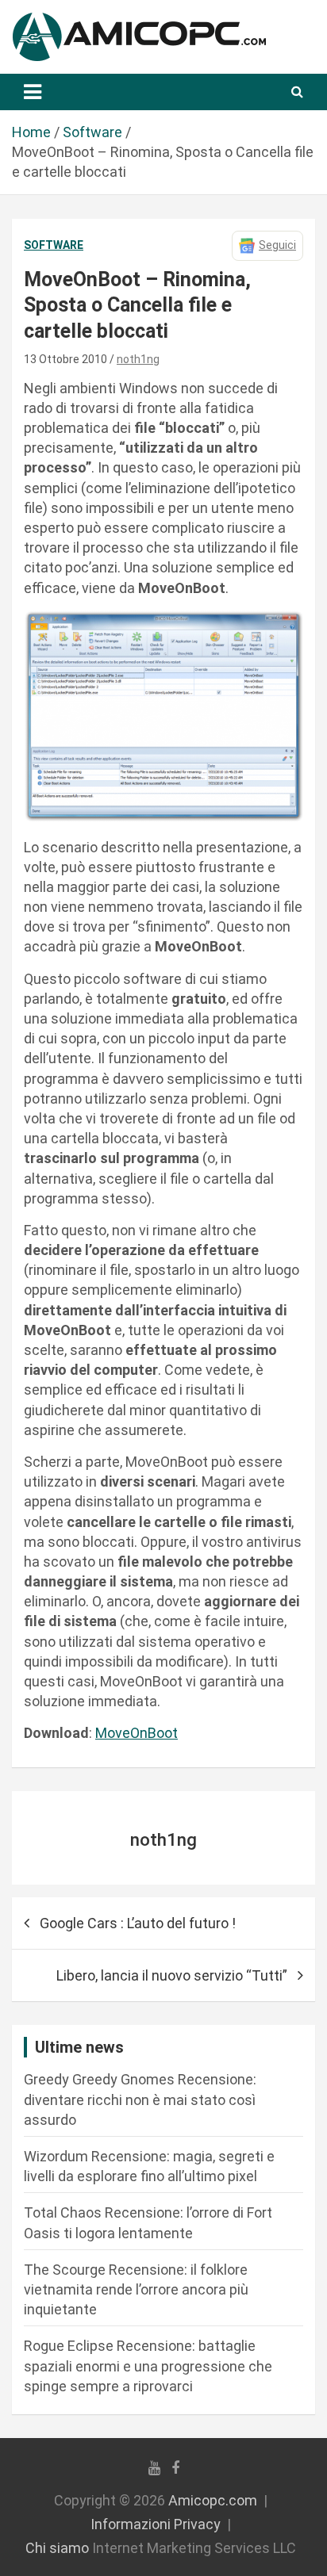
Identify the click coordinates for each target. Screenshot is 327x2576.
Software (54, 245)
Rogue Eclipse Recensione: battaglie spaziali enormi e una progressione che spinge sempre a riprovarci (148, 2365)
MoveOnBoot (137, 1733)
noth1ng (138, 359)
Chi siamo (57, 2548)
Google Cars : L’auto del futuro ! (138, 1923)
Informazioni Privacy (156, 2524)
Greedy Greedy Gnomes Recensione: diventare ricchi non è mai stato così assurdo (140, 2099)
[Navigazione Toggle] (33, 92)
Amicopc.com (213, 2500)
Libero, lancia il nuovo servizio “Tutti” (172, 1975)
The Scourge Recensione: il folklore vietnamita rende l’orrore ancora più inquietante (136, 2289)
